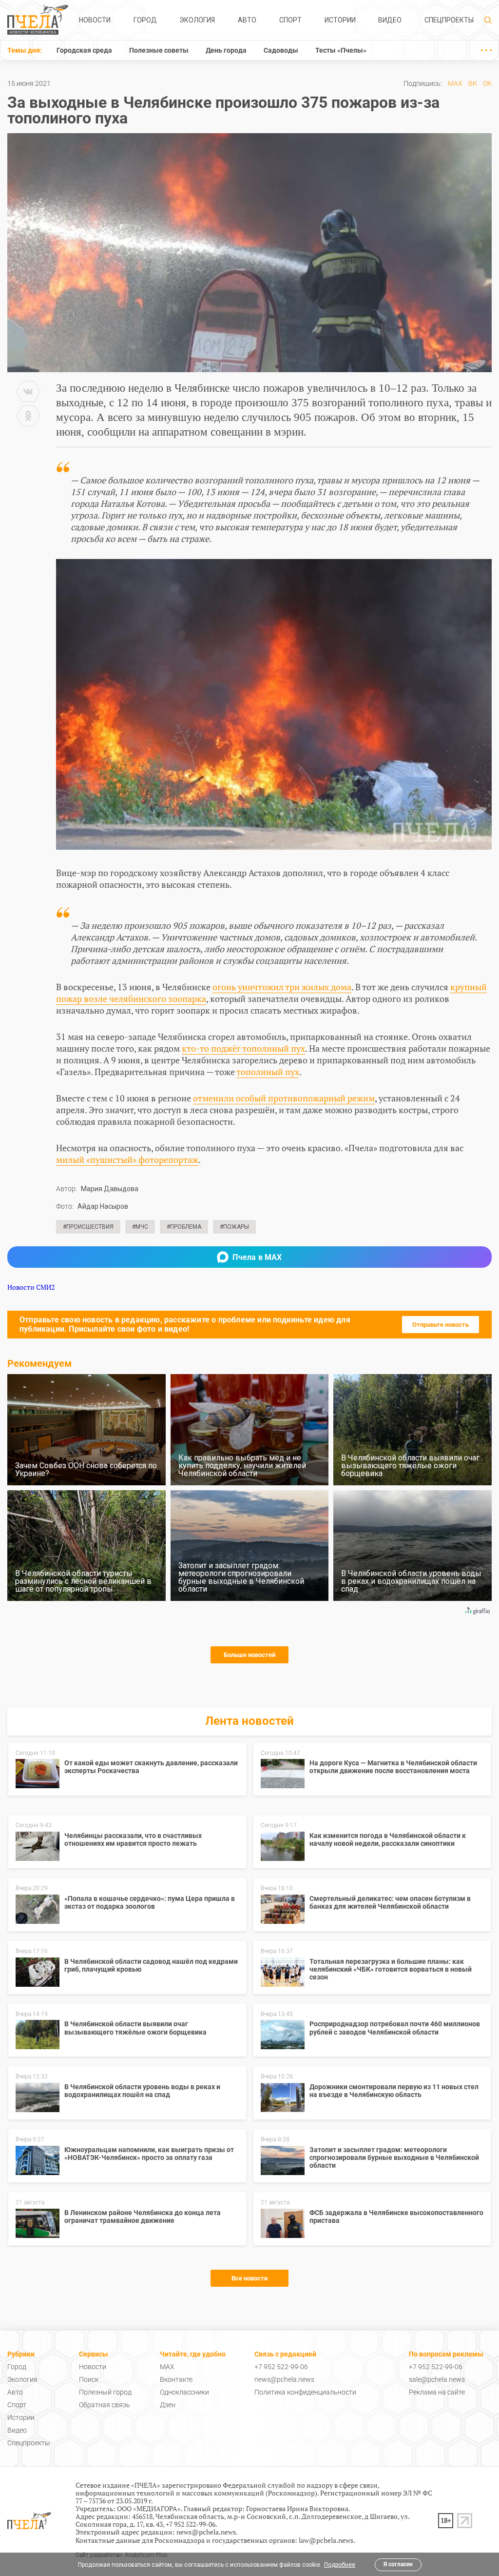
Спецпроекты (449, 20)
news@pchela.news (284, 2379)
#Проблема (184, 1227)
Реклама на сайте (437, 2392)
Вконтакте (176, 2379)
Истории (340, 20)
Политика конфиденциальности (305, 2392)
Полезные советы (159, 50)
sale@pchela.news (437, 2379)
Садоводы (281, 50)
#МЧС (140, 1227)
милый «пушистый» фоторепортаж (127, 1159)
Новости (95, 20)
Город (145, 20)
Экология (197, 20)
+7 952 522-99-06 (281, 2367)
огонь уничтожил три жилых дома (282, 987)
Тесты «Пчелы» (341, 50)
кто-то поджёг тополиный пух (243, 1048)
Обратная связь (105, 2405)
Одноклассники (184, 2392)
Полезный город (105, 2392)
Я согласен (398, 2564)
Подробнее (340, 2565)
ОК (487, 83)
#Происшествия (88, 1227)
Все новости (249, 2278)
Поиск (89, 2379)
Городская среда (84, 50)
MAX (455, 83)
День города (226, 50)
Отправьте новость (441, 1325)
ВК (473, 83)
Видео (390, 20)
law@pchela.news (326, 2540)
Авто (247, 20)
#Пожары (234, 1227)
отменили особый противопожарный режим (284, 1098)
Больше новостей (249, 1655)
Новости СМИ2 (31, 1287)
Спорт (290, 20)
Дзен (168, 2405)
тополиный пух (268, 1072)
